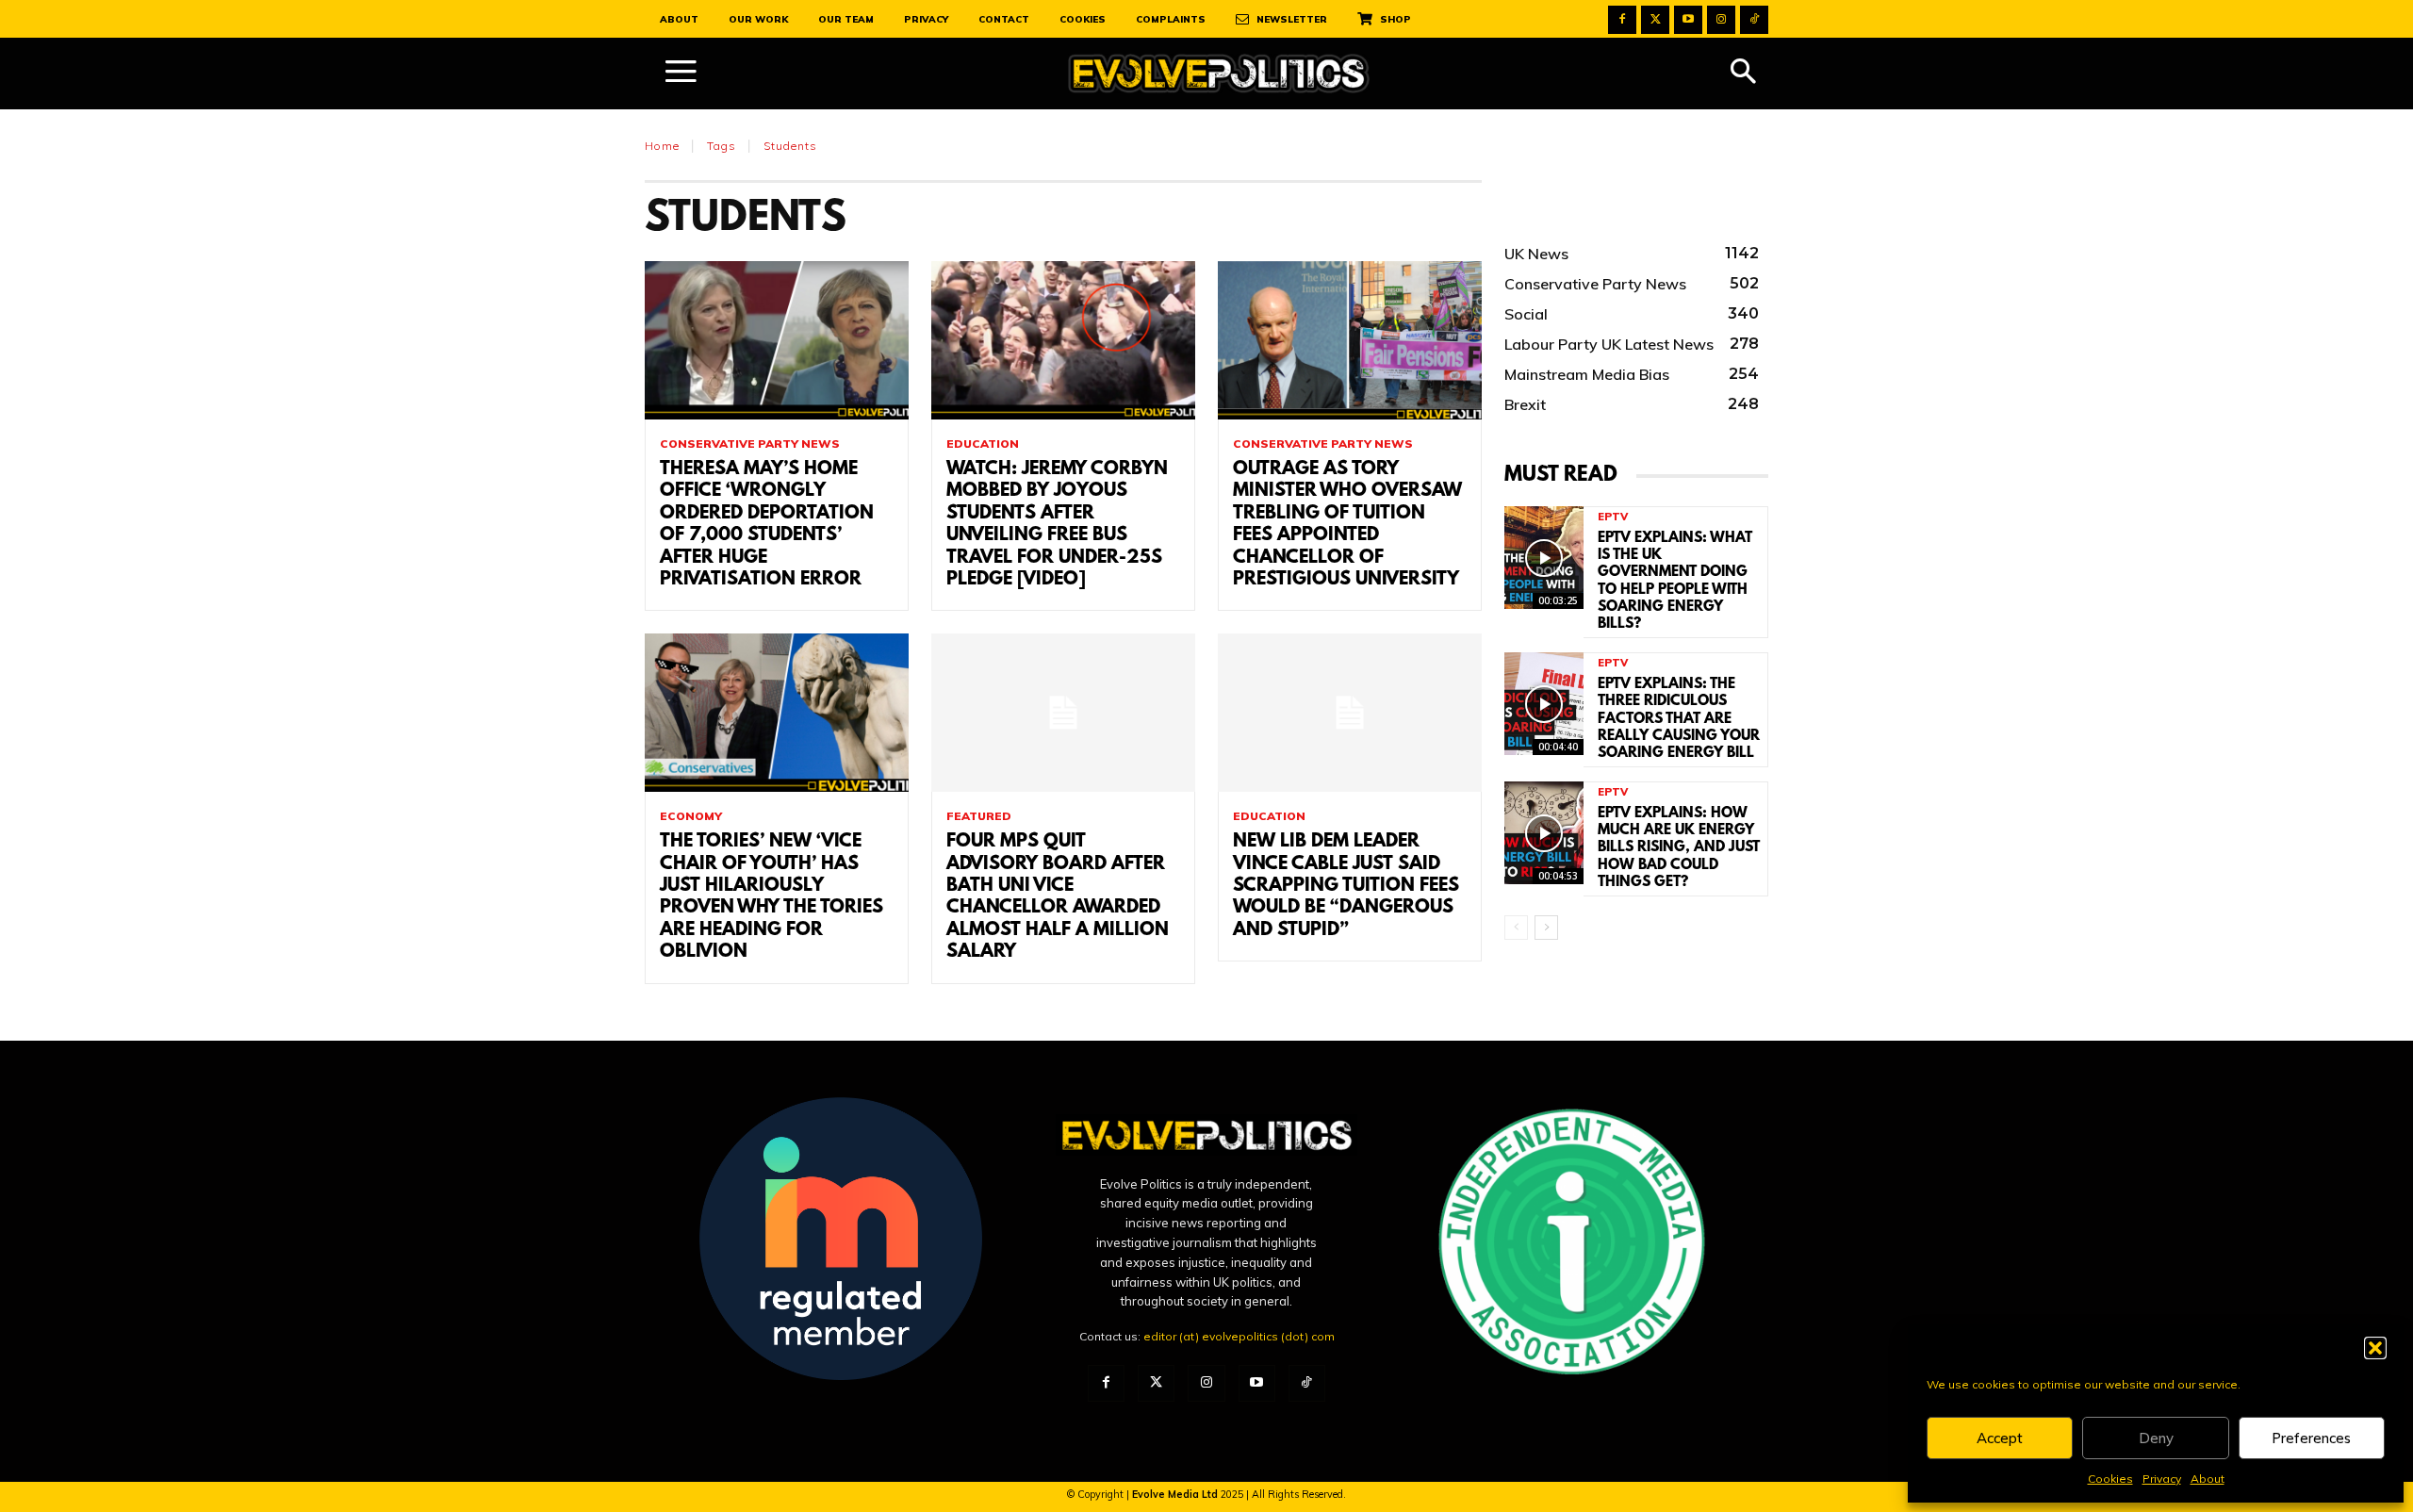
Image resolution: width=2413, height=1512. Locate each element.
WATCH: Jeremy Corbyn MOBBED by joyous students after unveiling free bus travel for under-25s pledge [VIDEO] (1057, 525)
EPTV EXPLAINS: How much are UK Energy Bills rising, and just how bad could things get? (1679, 848)
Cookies (2110, 1479)
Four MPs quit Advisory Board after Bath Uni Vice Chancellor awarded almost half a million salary (1058, 897)
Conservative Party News (750, 444)
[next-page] (1546, 928)
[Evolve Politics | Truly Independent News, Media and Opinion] (1219, 74)
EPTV (1613, 517)
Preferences (2311, 1438)
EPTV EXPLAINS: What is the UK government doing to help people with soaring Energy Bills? (1675, 581)
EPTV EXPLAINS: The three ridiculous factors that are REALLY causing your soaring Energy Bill (1679, 719)
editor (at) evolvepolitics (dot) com (1239, 1336)
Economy (691, 816)
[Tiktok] (1754, 20)
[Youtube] (1688, 20)
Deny (2156, 1438)
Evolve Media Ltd (1176, 1494)
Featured (979, 816)
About (2208, 1479)
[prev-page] (1516, 928)
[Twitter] (1655, 20)
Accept (2000, 1438)
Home (662, 146)
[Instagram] (1721, 20)
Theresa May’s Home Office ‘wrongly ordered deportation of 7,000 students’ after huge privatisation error (767, 525)
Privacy (2162, 1479)
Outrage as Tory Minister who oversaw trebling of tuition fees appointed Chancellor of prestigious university (1347, 525)
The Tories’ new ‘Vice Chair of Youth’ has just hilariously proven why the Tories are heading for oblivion (772, 897)
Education (983, 444)
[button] (2375, 1348)
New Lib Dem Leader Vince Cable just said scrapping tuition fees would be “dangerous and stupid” (1346, 886)
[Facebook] (1622, 20)
